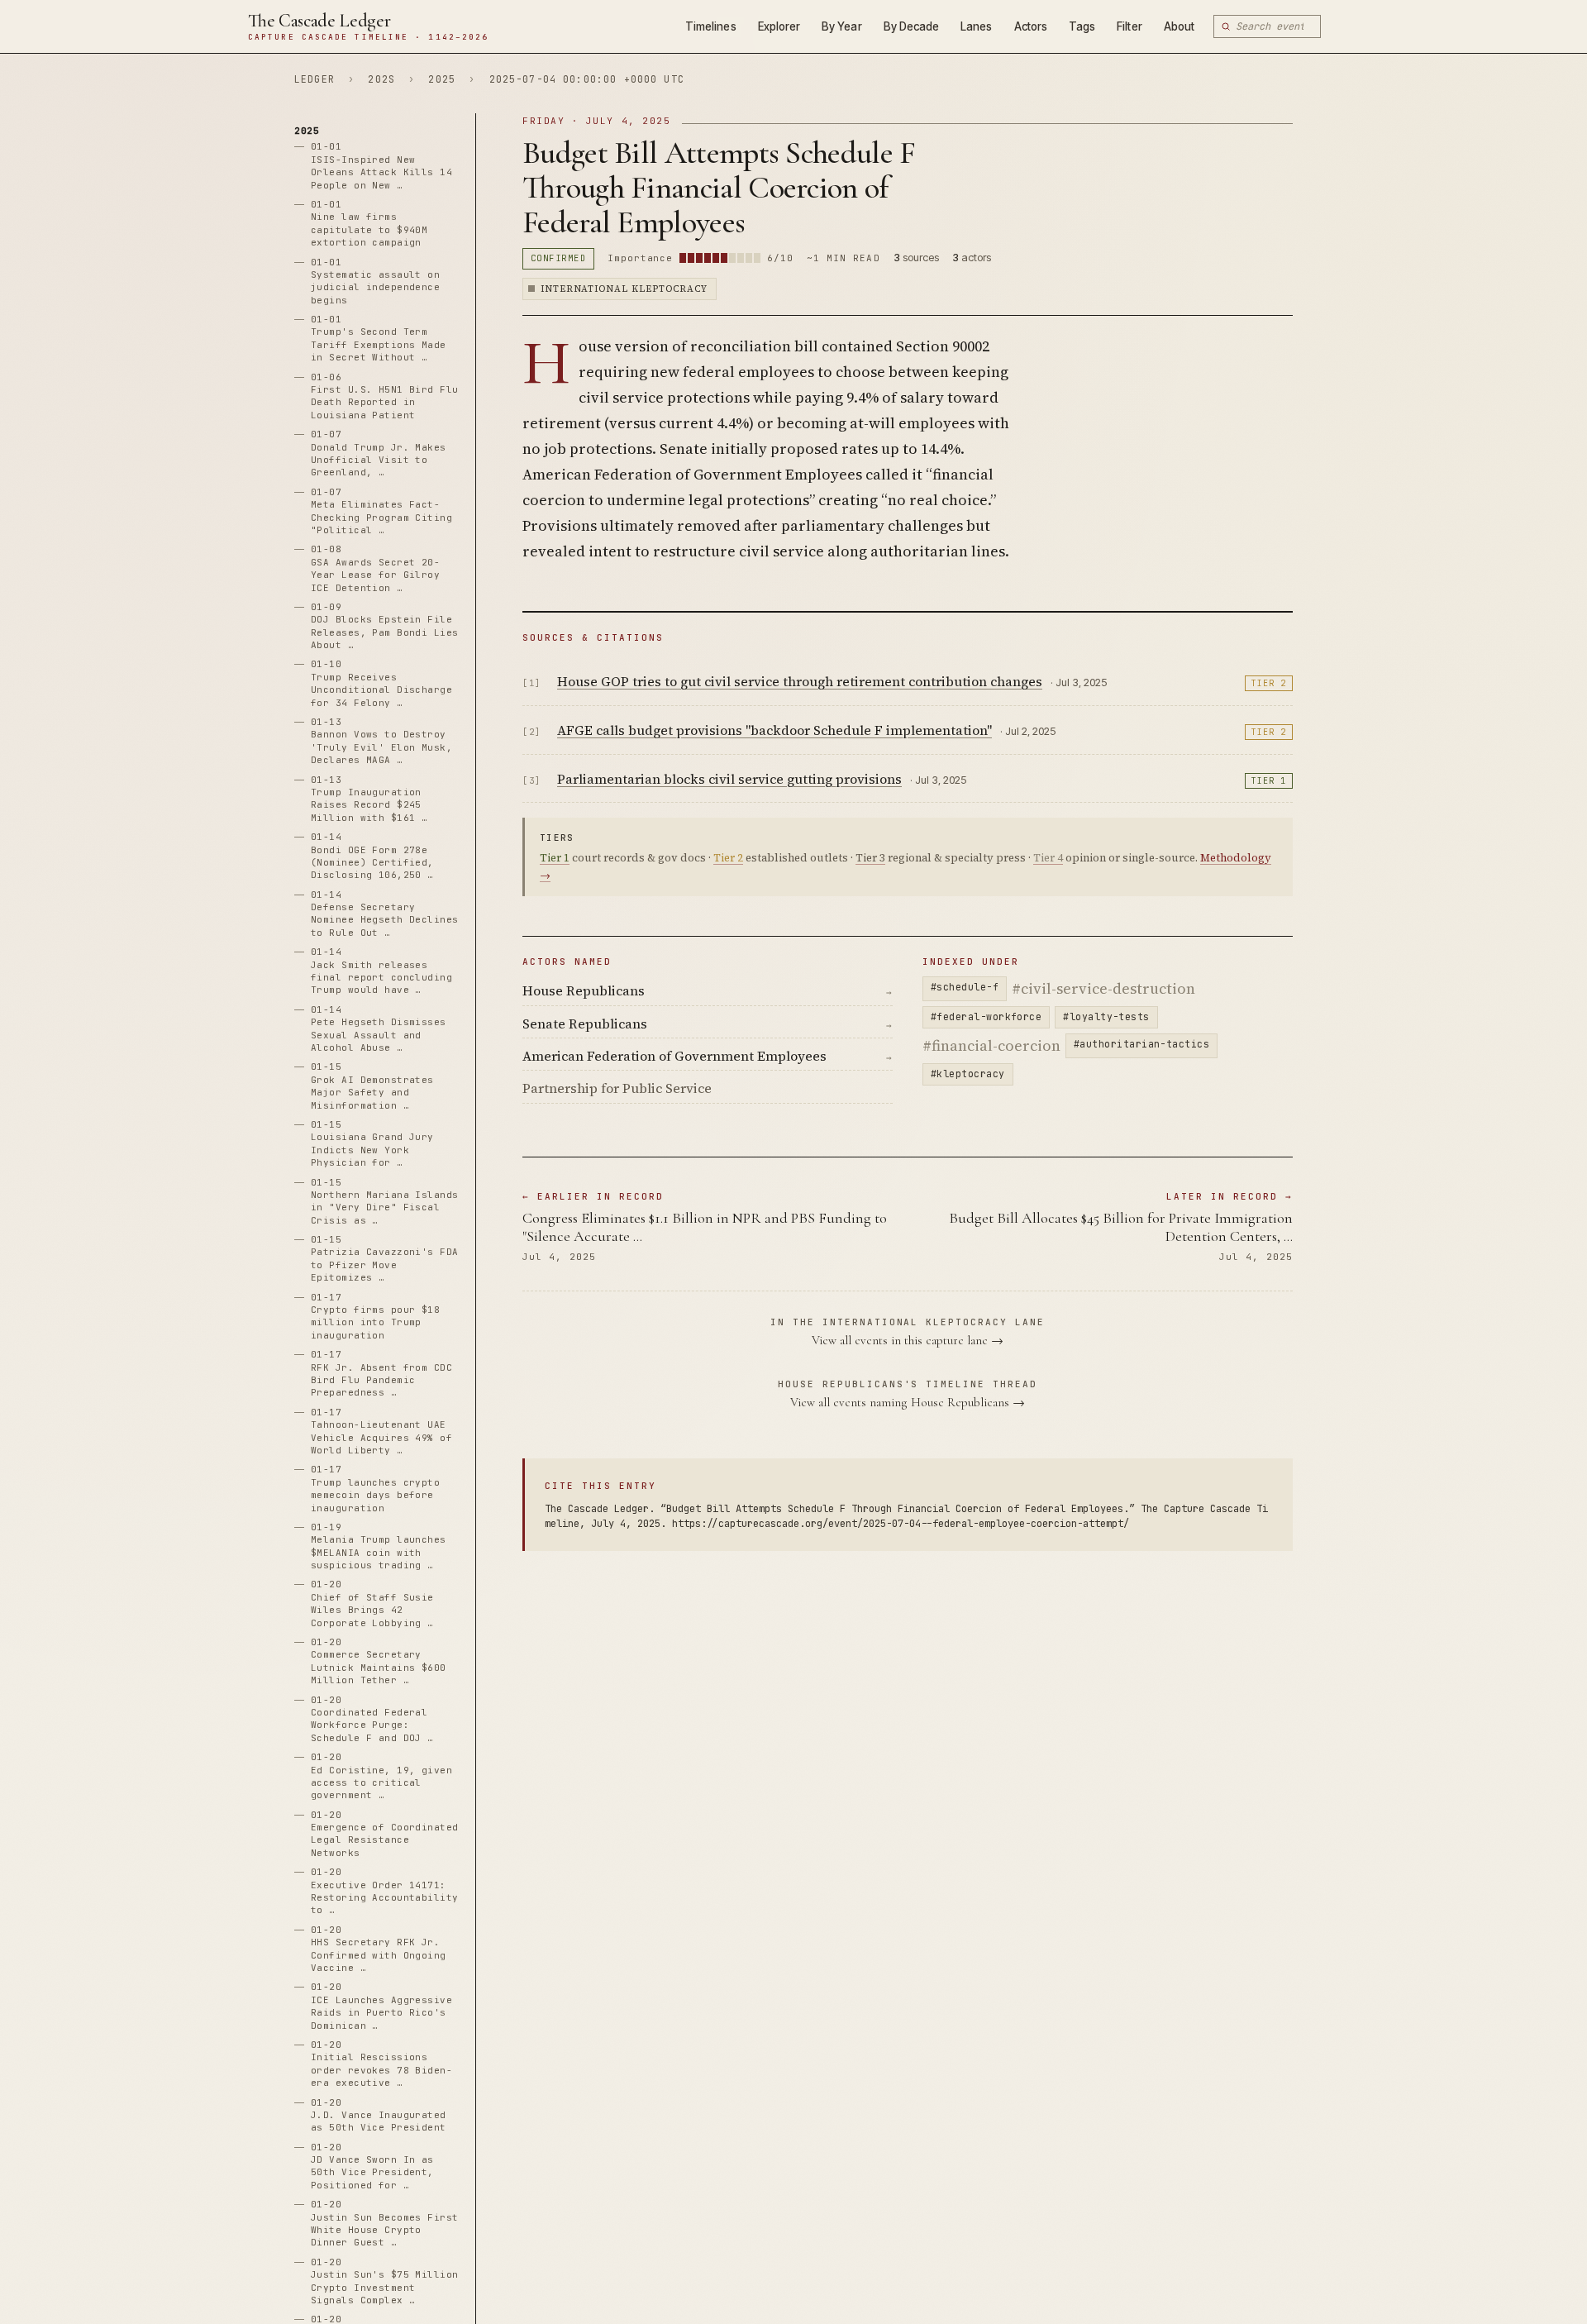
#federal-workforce (986, 1016)
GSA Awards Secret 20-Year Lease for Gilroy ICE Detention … (375, 569)
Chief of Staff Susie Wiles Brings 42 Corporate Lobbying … (372, 1604)
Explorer (779, 26)
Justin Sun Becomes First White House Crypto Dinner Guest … (385, 2224)
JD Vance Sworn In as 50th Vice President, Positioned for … (372, 2166)
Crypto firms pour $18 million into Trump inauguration (375, 1316)
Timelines (711, 26)
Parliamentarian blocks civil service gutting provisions (729, 779)
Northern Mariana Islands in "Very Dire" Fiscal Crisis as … (385, 1201)
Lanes (976, 26)
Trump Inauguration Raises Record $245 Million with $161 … (369, 799)
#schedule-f (965, 987)
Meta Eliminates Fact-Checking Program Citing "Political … (381, 511)
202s (381, 79)
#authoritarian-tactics (1141, 1044)
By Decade (912, 26)
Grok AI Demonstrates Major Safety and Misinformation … (372, 1086)
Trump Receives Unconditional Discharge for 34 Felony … (381, 684)
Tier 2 (1269, 683)
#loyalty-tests (1106, 1016)
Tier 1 (1269, 781)
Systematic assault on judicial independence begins (375, 281)
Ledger (315, 79)
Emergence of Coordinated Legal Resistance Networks (385, 1834)
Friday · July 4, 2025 (596, 121)
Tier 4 (1048, 858)
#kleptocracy (968, 1074)
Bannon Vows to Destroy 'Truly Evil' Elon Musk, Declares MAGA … (381, 741)
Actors (1031, 26)
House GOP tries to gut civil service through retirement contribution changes (800, 681)
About (1179, 26)
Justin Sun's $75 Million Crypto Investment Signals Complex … (385, 2281)
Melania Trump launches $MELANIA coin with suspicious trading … (379, 1546)
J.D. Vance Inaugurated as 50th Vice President (379, 2115)
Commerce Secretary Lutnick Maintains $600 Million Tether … (379, 1661)
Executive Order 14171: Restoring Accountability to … (385, 1892)
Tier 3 (870, 858)
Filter (1129, 26)
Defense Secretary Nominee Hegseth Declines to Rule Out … (385, 914)
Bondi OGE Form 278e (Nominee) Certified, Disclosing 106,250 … (372, 857)
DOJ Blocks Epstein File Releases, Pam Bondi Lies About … (385, 626)
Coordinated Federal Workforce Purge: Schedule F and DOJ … (372, 1719)
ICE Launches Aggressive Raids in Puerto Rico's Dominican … (381, 2007)
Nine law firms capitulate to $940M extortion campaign (369, 223)
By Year (841, 26)
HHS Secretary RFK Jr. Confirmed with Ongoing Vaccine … (379, 1949)
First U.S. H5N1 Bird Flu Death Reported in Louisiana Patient (385, 396)
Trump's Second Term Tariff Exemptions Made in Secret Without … (379, 339)
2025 (442, 79)
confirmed (558, 258)
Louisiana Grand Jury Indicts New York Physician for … (372, 1143)
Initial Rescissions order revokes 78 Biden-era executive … (381, 2064)
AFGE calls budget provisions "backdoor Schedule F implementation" (774, 730)
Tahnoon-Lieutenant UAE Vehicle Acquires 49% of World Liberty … (381, 1431)
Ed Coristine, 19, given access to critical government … (381, 1777)
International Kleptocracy (624, 289)
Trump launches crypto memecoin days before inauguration (375, 1489)
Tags (1082, 26)
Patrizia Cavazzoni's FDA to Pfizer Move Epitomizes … (385, 1259)
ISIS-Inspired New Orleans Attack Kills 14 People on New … (381, 166)
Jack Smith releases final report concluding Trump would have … (381, 971)
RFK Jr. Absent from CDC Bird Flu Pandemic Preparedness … (381, 1374)
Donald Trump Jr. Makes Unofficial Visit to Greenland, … (379, 454)
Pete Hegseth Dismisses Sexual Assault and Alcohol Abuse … (379, 1028)
